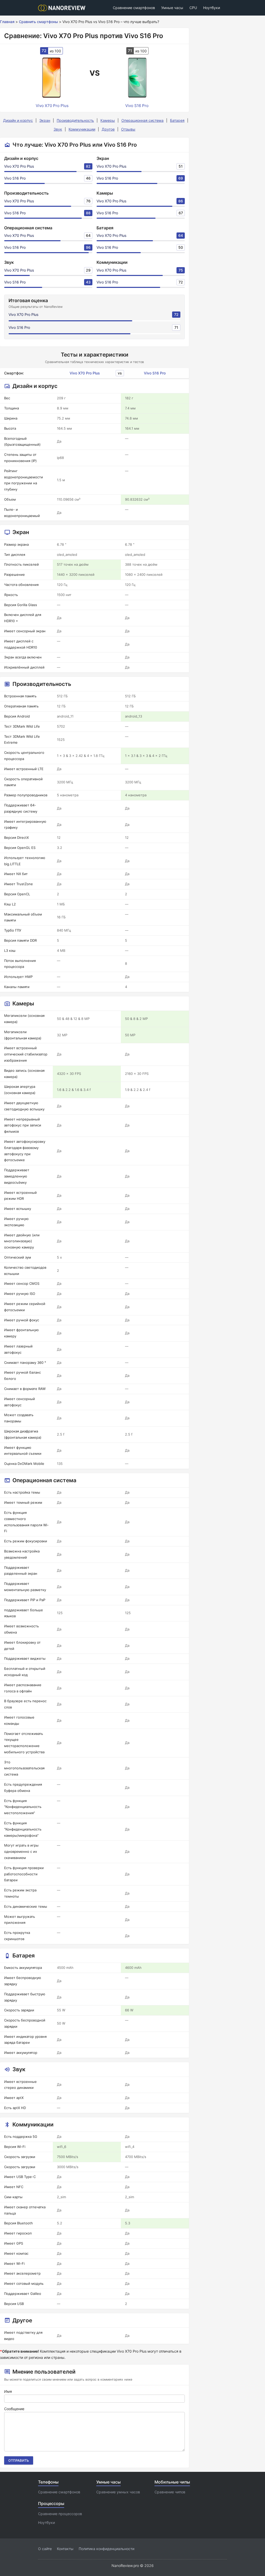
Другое (108, 129)
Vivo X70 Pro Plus (19, 166)
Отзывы (128, 129)
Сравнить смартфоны (38, 22)
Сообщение (14, 2409)
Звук (58, 129)
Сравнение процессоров (60, 2514)
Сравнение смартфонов (134, 8)
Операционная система (142, 120)
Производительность (75, 120)
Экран (45, 120)
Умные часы (172, 8)
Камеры (108, 120)
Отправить (19, 2460)
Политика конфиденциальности (106, 2549)
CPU (193, 8)
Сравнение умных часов (118, 2492)
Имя (8, 2391)
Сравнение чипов (170, 2492)
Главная (7, 22)
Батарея (177, 120)
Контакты (65, 2549)
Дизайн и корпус (18, 120)
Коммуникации (82, 129)
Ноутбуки (212, 8)
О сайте (45, 2549)
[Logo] (63, 8)
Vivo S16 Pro (15, 178)
